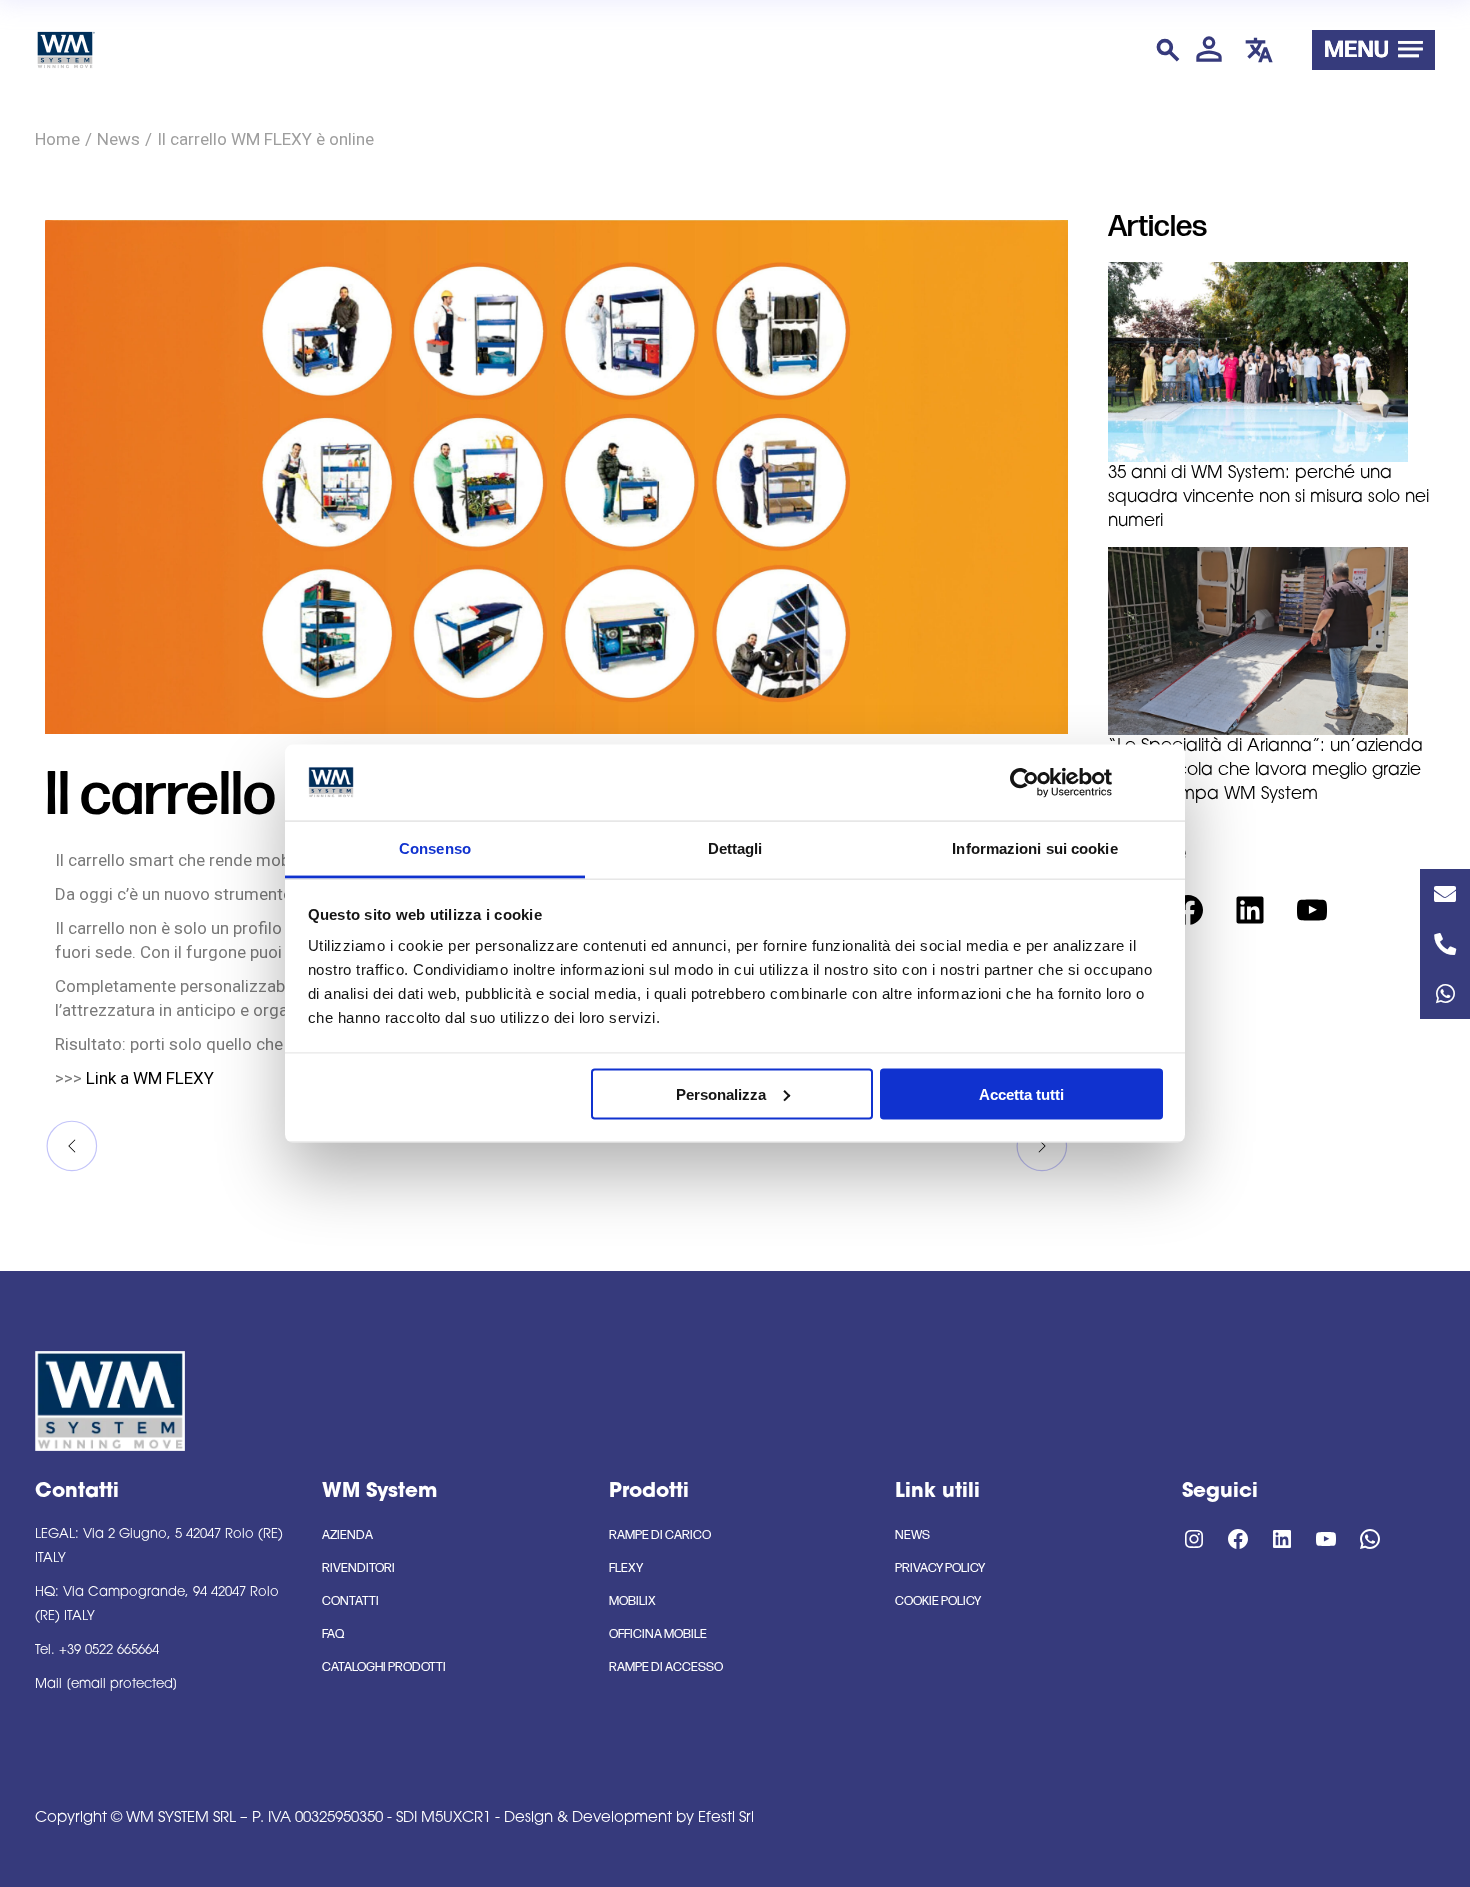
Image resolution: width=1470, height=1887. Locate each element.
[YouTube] (1312, 910)
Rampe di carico (660, 1535)
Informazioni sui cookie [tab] (1034, 848)
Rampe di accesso (666, 1667)
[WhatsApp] (1370, 1539)
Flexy (626, 1568)
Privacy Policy (940, 1568)
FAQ (333, 1634)
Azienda (347, 1535)
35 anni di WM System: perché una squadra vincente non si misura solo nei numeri (1268, 497)
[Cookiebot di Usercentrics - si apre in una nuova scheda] (1024, 782)
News (118, 139)
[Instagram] (1194, 1539)
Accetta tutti (1021, 1093)
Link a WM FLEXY (150, 1078)
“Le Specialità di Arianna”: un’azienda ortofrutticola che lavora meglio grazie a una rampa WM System (1265, 770)
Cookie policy (938, 1601)
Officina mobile (658, 1634)
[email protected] (122, 1684)
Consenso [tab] (435, 848)
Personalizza (721, 1093)
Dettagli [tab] (735, 848)
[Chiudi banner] (1156, 782)
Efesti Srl (726, 1818)
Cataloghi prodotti (384, 1667)
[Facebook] (1188, 910)
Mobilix (632, 1601)
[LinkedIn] (1250, 910)
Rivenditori (358, 1568)
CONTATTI (350, 1601)
